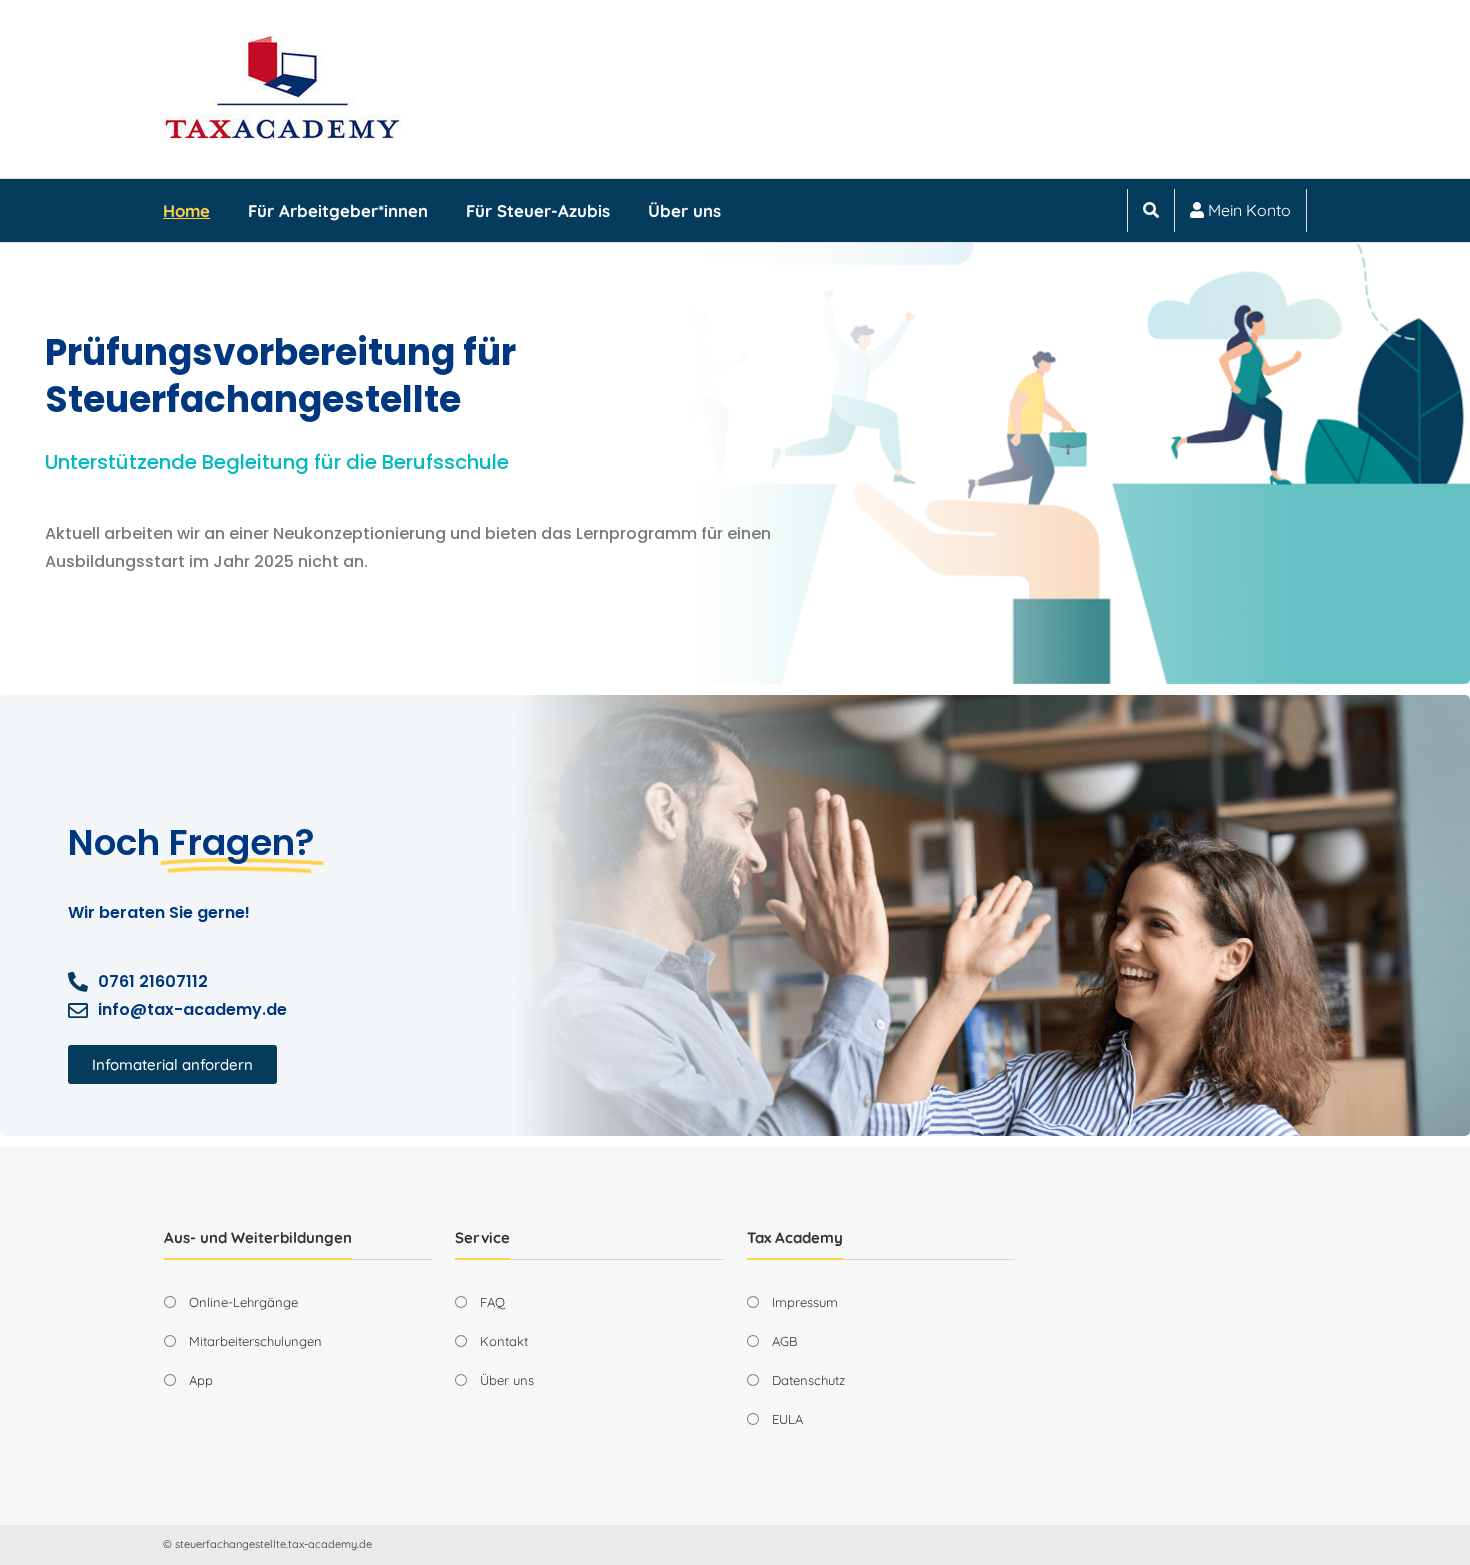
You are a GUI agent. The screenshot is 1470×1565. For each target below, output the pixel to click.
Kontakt (504, 1341)
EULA (787, 1419)
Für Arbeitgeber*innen (338, 210)
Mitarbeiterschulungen (255, 1341)
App (201, 1380)
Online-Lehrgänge (243, 1302)
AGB (784, 1341)
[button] (172, 1064)
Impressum (805, 1302)
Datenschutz (808, 1380)
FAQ (492, 1302)
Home (186, 210)
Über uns (684, 210)
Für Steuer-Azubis (538, 210)
